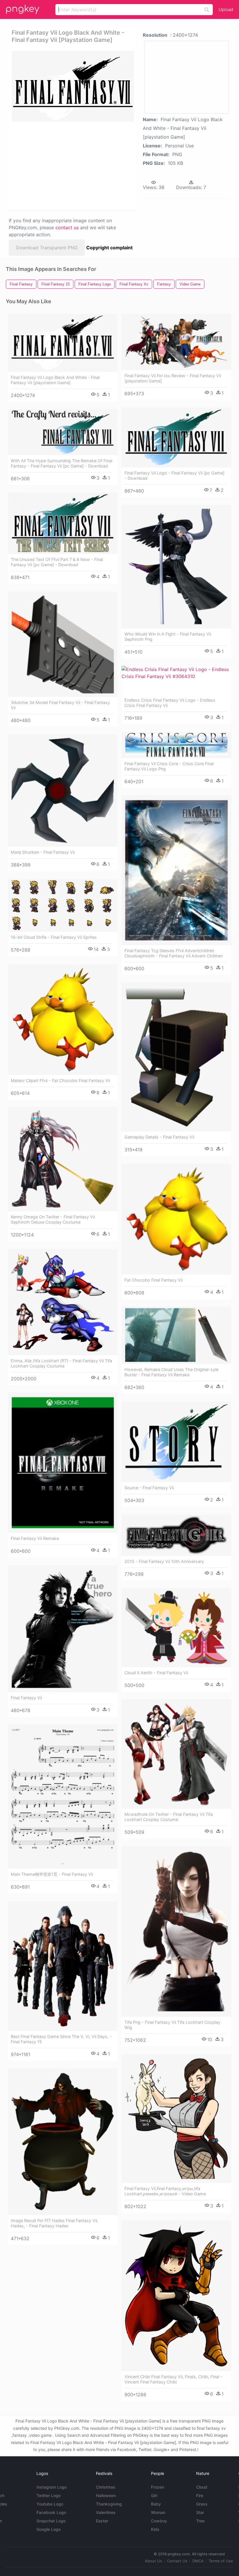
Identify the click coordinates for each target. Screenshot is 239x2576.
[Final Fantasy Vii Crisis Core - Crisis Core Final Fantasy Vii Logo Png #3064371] (176, 745)
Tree (200, 2521)
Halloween (106, 2495)
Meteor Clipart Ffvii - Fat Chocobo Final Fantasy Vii (60, 1080)
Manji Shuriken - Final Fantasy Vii (43, 852)
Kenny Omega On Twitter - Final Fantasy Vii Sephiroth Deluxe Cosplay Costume (53, 1219)
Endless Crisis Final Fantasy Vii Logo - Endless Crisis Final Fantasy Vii (170, 703)
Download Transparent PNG (47, 248)
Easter (102, 2521)
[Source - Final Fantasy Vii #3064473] (176, 1442)
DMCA (198, 2561)
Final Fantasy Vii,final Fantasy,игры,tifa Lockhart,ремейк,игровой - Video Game (165, 2191)
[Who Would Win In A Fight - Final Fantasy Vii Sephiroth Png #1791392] (176, 567)
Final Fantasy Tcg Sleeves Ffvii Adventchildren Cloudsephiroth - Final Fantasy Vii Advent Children (174, 953)
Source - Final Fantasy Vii (149, 1488)
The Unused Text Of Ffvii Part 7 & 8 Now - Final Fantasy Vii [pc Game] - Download (57, 562)
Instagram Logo (52, 2487)
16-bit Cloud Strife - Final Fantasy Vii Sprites (54, 937)
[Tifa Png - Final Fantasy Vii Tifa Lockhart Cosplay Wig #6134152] (176, 1931)
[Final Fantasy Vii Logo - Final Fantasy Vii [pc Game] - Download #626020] (176, 437)
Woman (158, 2512)
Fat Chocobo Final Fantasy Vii (153, 1280)
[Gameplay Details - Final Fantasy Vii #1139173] (176, 1057)
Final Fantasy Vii (26, 1698)
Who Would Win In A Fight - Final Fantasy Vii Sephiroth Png (168, 637)
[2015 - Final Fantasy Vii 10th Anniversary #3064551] (176, 1535)
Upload (226, 9)
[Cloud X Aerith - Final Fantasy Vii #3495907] (176, 1628)
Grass (202, 2504)
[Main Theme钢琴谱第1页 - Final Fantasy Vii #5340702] (63, 1797)
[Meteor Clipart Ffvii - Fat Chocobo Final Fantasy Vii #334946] (63, 1019)
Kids (155, 2529)
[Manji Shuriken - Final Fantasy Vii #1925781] (63, 791)
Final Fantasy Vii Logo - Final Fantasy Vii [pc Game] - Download (174, 475)
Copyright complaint (109, 248)
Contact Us (177, 2561)
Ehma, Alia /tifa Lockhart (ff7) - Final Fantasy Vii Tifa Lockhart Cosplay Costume (61, 1363)
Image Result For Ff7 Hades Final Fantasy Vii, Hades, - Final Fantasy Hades (55, 2223)
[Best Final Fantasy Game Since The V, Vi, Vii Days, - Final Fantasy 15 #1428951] (63, 1966)
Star (200, 2512)
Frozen (158, 2487)
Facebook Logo (51, 2512)
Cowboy (159, 2521)
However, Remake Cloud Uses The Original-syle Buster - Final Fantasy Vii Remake (171, 1372)
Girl (154, 2495)
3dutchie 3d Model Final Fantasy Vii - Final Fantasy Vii (60, 705)
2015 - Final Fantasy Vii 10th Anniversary (164, 1561)
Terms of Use (221, 2561)
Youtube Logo (50, 2504)
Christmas (106, 2487)
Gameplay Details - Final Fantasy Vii (159, 1137)
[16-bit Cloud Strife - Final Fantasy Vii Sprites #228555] (63, 905)
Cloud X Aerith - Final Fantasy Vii (156, 1673)
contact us (67, 227)
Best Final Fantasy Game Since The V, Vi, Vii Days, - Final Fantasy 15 (61, 2039)
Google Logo (49, 2529)
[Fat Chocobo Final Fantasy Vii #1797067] (176, 1219)
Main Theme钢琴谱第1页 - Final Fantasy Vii (52, 1874)
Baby (156, 2504)
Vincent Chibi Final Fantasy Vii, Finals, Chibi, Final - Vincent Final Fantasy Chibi (173, 2379)
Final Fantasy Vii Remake (35, 1538)
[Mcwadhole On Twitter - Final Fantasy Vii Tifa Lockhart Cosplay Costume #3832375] (176, 1754)
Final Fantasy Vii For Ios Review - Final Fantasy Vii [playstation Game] (173, 378)
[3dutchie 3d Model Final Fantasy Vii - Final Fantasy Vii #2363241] (63, 644)
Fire (200, 2495)
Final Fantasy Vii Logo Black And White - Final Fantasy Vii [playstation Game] (55, 380)
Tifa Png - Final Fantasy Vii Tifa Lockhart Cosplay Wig (172, 2025)
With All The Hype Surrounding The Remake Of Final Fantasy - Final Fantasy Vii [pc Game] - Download (61, 463)
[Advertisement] (71, 165)
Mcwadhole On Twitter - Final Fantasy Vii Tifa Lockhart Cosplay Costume (169, 1817)
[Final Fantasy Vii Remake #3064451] (63, 1463)
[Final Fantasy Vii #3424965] (63, 1629)
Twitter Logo (49, 2495)
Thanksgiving (109, 2504)
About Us (153, 2561)
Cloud (202, 2487)
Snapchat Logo (51, 2521)
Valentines (106, 2512)
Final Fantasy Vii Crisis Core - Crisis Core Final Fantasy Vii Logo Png (169, 766)
